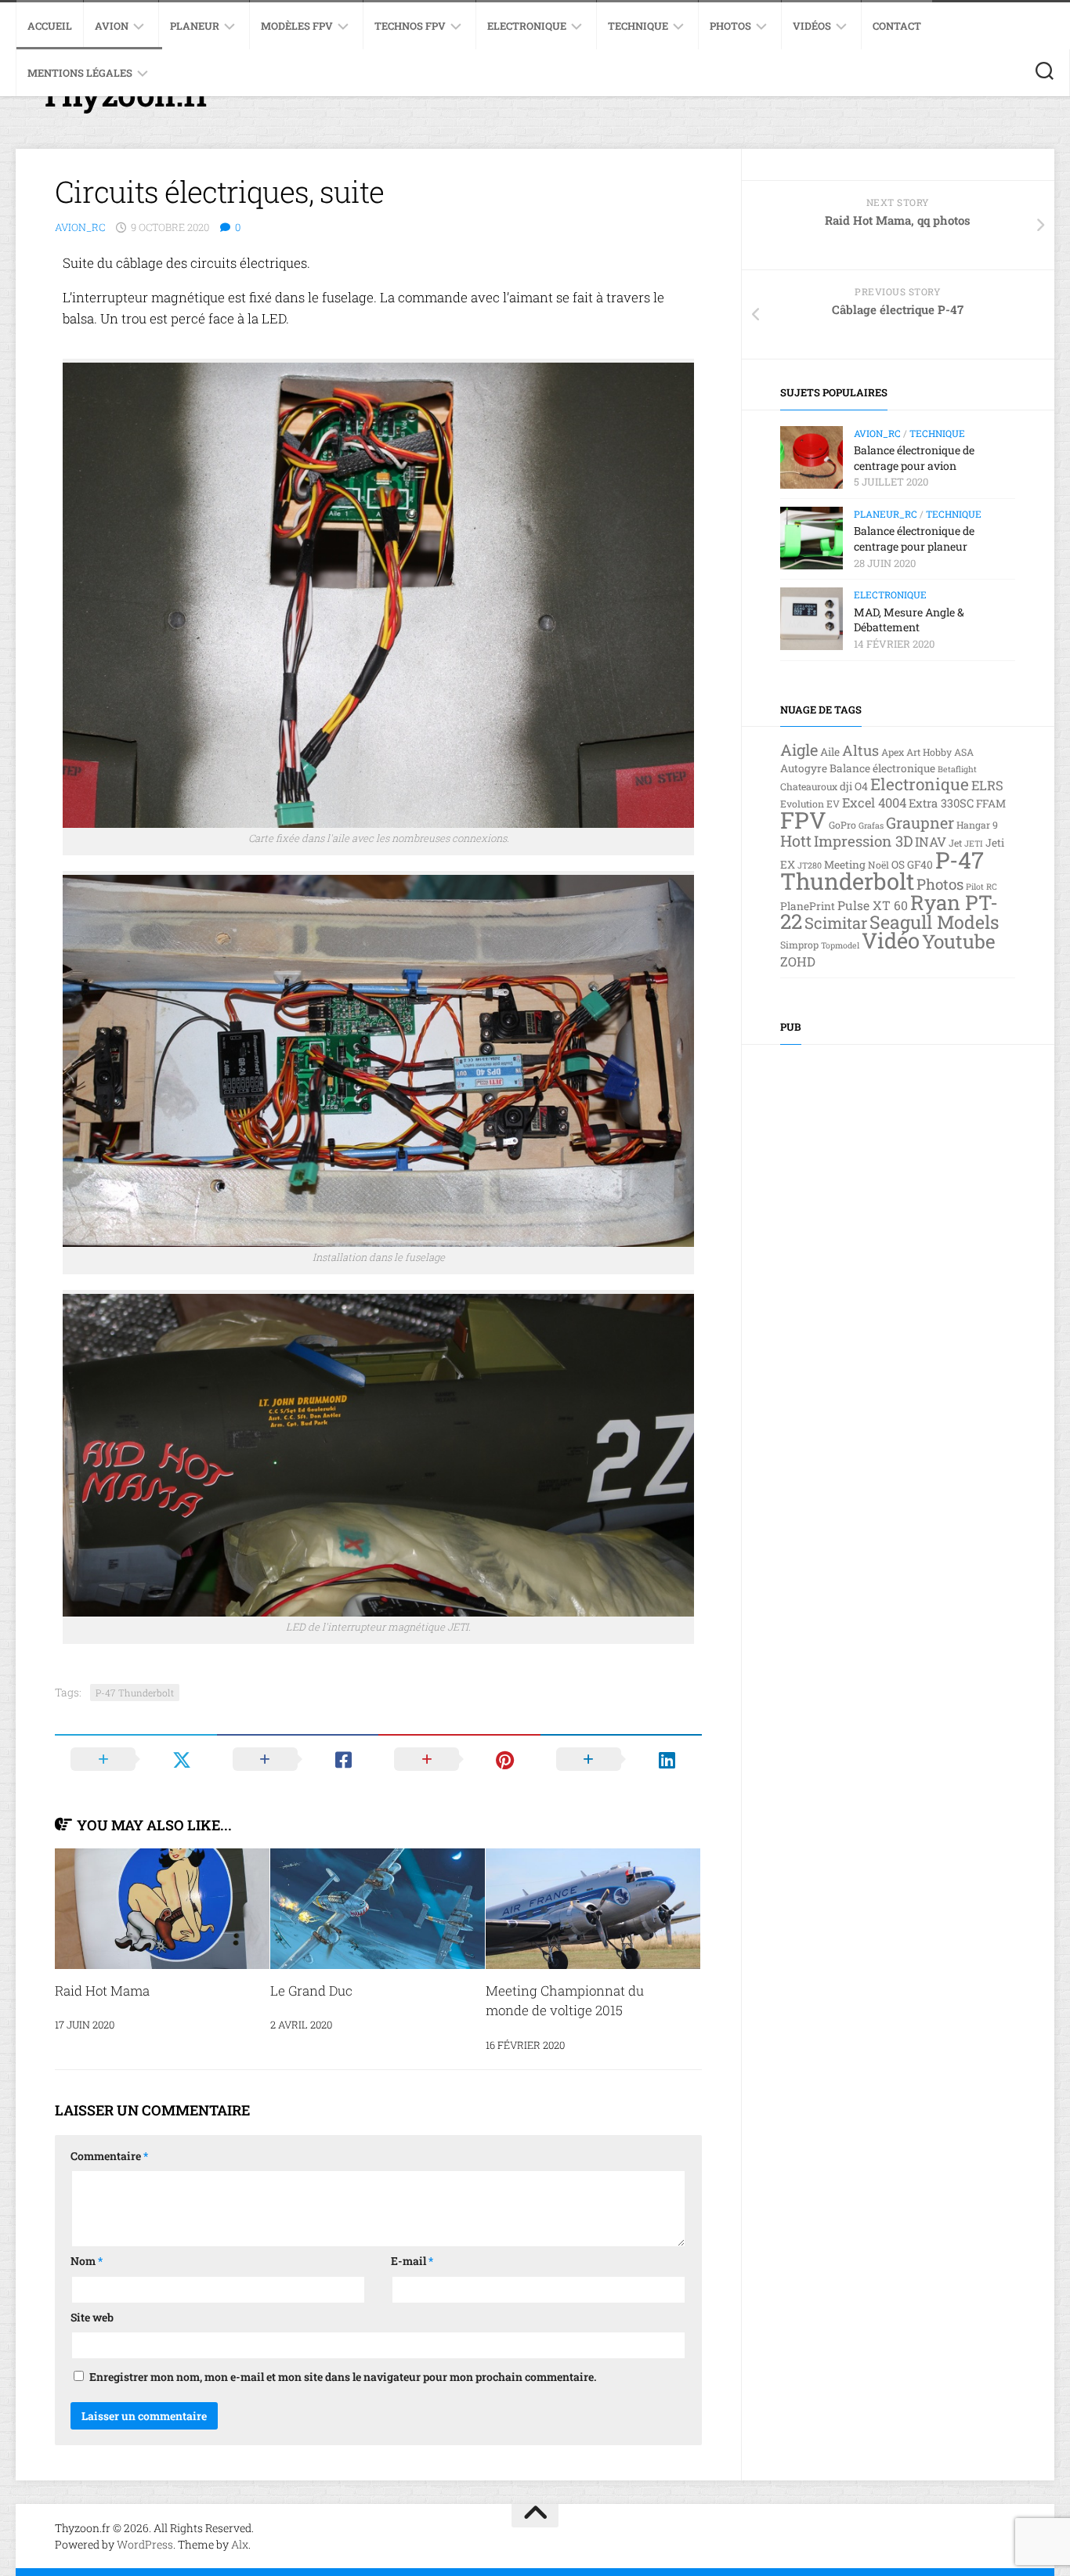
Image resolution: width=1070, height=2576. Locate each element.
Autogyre (804, 768)
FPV (803, 820)
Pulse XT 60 (873, 905)
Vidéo (891, 940)
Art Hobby (929, 752)
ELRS (987, 785)
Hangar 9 (977, 825)
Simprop (799, 945)
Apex (893, 752)
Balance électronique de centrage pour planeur (914, 538)
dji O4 (854, 786)
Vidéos (812, 26)
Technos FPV (410, 26)
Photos (730, 26)
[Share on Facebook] (298, 1759)
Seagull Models (934, 922)
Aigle (799, 750)
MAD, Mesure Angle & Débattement (909, 620)
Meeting (845, 865)
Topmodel (840, 945)
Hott (796, 840)
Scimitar (836, 923)
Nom (87, 2261)
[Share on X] (136, 1759)
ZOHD (798, 961)
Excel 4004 (874, 802)
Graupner (920, 822)
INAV (931, 842)
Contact (897, 26)
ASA (964, 752)
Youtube (959, 941)
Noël (878, 865)
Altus (860, 750)
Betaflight (957, 769)
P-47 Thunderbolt (135, 1693)
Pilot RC (981, 887)
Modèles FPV (297, 26)
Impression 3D (863, 841)
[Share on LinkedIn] (622, 1759)
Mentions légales (80, 73)
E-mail (412, 2261)
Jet (955, 843)
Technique (638, 26)
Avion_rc (80, 227)
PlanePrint (808, 906)
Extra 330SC (941, 803)
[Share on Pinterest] (459, 1759)
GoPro (842, 825)
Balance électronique (882, 768)
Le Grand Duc (311, 1991)
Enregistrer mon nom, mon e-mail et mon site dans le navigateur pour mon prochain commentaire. (343, 2377)
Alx (240, 2544)
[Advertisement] (898, 1288)
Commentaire (109, 2156)
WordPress (145, 2544)
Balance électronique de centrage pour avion (914, 458)
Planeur (195, 26)
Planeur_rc (886, 514)
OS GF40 (912, 865)
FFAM (991, 804)
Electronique (527, 26)
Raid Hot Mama (102, 1991)
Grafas (871, 826)
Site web (92, 2317)
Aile (830, 752)
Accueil (50, 26)
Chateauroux (809, 786)
